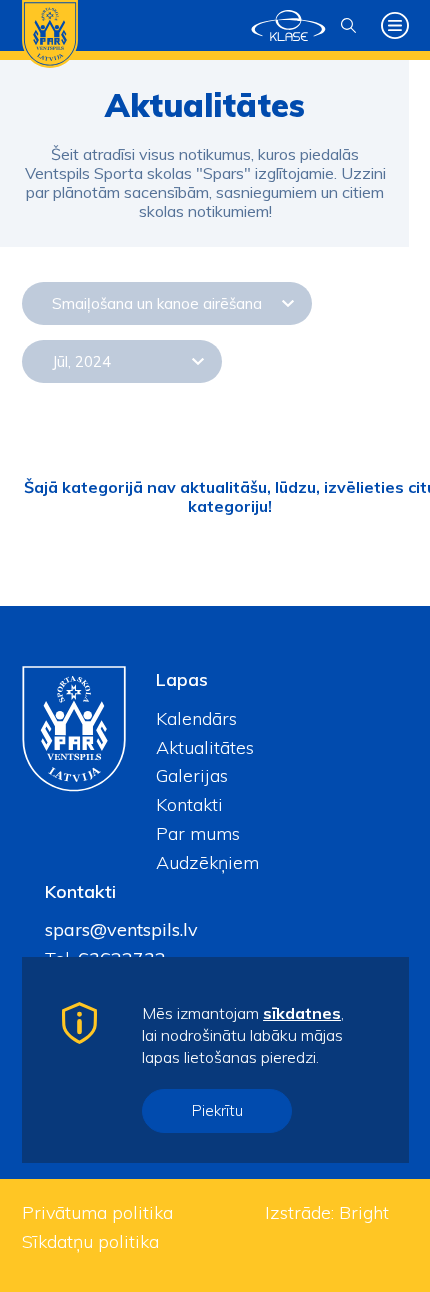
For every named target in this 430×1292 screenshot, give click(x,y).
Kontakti (189, 804)
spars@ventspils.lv (121, 929)
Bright (364, 1212)
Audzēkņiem (207, 862)
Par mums (198, 833)
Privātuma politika (97, 1212)
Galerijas (192, 775)
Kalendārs (196, 718)
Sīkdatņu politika (90, 1241)
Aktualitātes (205, 747)
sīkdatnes (302, 1013)
